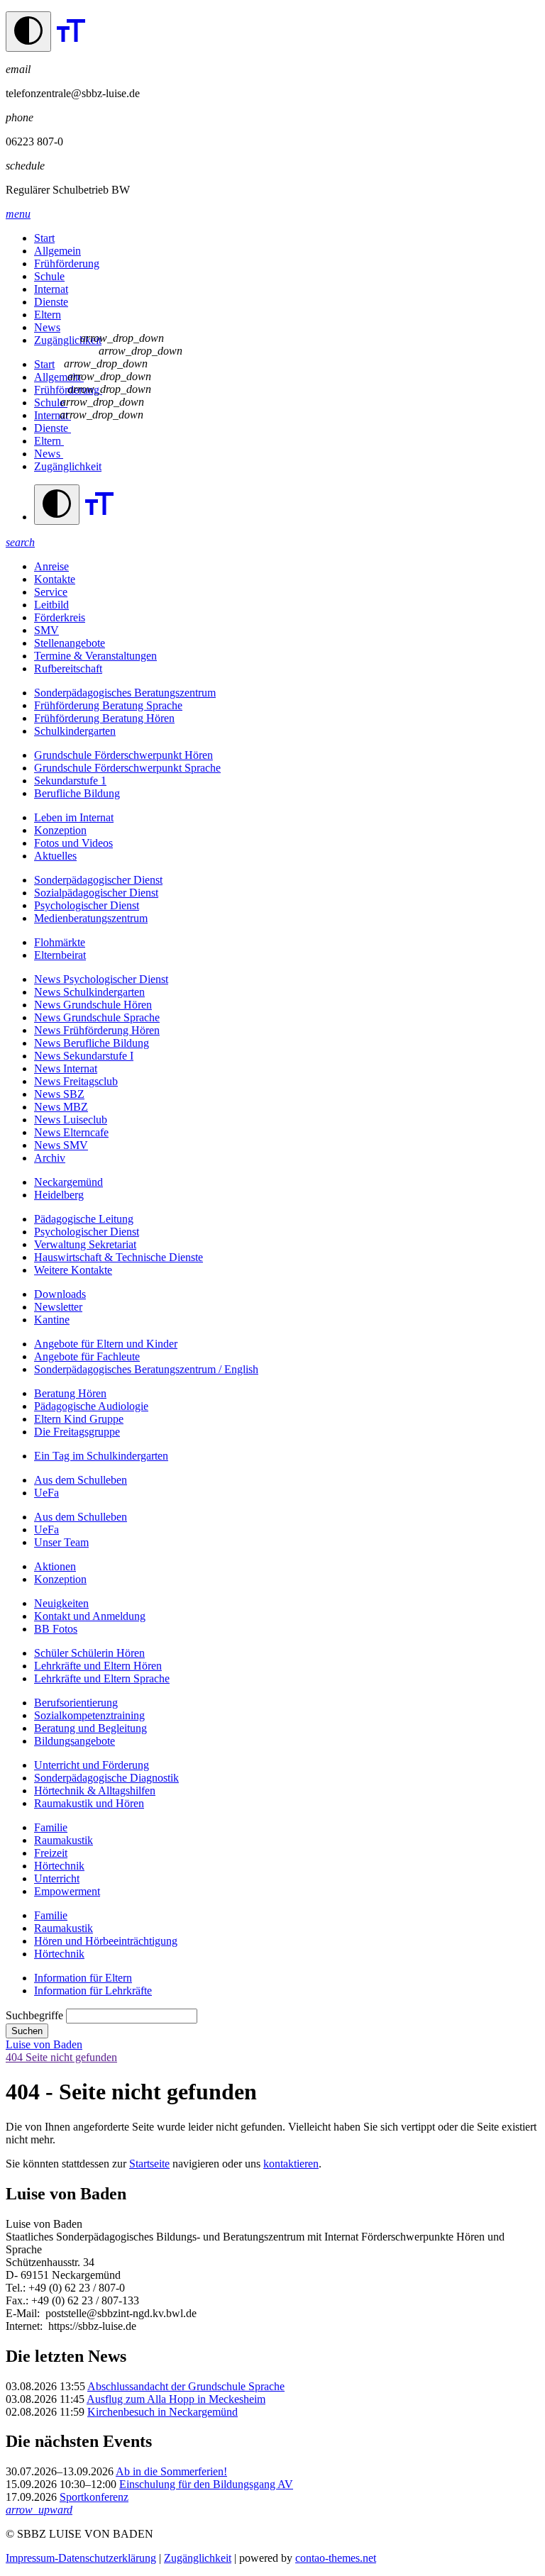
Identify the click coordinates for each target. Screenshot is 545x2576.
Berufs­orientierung (76, 1703)
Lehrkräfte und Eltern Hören (98, 1666)
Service (51, 592)
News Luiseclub (71, 1120)
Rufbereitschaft (68, 668)
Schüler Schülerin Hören (89, 1653)
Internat (51, 289)
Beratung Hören (70, 1393)
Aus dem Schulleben (81, 1480)
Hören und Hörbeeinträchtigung (106, 1941)
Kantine (52, 1320)
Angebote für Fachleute (87, 1356)
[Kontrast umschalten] (28, 32)
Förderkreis (60, 617)
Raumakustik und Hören (89, 1803)
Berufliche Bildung (77, 793)
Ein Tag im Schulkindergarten (101, 1456)
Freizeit (51, 1853)
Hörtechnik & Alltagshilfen (95, 1791)
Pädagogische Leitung (84, 1219)
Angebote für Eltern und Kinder (106, 1344)
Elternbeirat (60, 955)
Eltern (48, 315)
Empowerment (67, 1891)
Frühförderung (67, 263)
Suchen (27, 2031)
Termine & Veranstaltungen (95, 656)
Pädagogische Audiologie (91, 1406)
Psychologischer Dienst (87, 905)
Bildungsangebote (75, 1741)
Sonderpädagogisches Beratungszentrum (125, 693)
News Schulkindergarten (89, 992)
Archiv (50, 1158)
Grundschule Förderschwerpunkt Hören (123, 755)
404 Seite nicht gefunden (61, 2057)
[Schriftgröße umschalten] (71, 44)
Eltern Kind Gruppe (79, 1419)
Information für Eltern (83, 1978)
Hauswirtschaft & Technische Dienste (119, 1257)
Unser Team (61, 1542)
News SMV (61, 1145)
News (47, 327)
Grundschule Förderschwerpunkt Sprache (127, 768)
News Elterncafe (71, 1132)
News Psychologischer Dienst (101, 979)
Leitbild (51, 605)
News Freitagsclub (76, 1081)
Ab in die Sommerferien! (171, 2471)
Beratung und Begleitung (90, 1728)
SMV (46, 630)
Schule (49, 276)
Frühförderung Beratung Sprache (108, 705)
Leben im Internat (74, 817)
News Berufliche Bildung (92, 1043)
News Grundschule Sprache (97, 1017)
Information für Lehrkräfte (93, 1991)
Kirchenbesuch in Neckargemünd (163, 2412)
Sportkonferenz (94, 2497)
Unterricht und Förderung (92, 1765)
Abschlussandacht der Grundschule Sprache (186, 2386)
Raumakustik (64, 1840)
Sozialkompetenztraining (89, 1715)
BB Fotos (56, 1629)
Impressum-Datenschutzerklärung (81, 2558)
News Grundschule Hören (93, 1005)
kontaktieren (291, 2164)
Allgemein (57, 251)
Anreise (51, 566)
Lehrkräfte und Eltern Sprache (102, 1678)
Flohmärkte (60, 942)
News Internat (66, 1068)
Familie (51, 1827)
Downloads (60, 1294)
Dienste (51, 302)
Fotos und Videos (73, 843)
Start (44, 238)
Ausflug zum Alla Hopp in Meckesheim (176, 2399)
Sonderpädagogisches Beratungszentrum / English (146, 1369)
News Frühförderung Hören (97, 1030)
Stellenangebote (70, 643)
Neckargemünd (68, 1182)
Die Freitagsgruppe (77, 1432)
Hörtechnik (59, 1866)
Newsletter (58, 1307)
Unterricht (57, 1878)
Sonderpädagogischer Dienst (98, 880)
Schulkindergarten (75, 731)
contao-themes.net (336, 2558)
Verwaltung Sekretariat (85, 1244)
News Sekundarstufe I (84, 1056)
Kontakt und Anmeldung (90, 1616)
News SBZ (59, 1094)
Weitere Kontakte (73, 1270)
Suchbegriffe (34, 2015)
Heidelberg (59, 1195)
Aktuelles (55, 856)
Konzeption (60, 830)
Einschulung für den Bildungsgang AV (206, 2484)
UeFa (46, 1493)
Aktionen (55, 1566)
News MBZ (61, 1107)
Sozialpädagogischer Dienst (96, 893)
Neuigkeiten (61, 1603)
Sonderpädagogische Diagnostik (106, 1778)
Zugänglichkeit (68, 340)
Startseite (149, 2164)
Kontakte (55, 579)
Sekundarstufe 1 (70, 781)
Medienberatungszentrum (91, 918)
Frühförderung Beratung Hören (104, 718)
